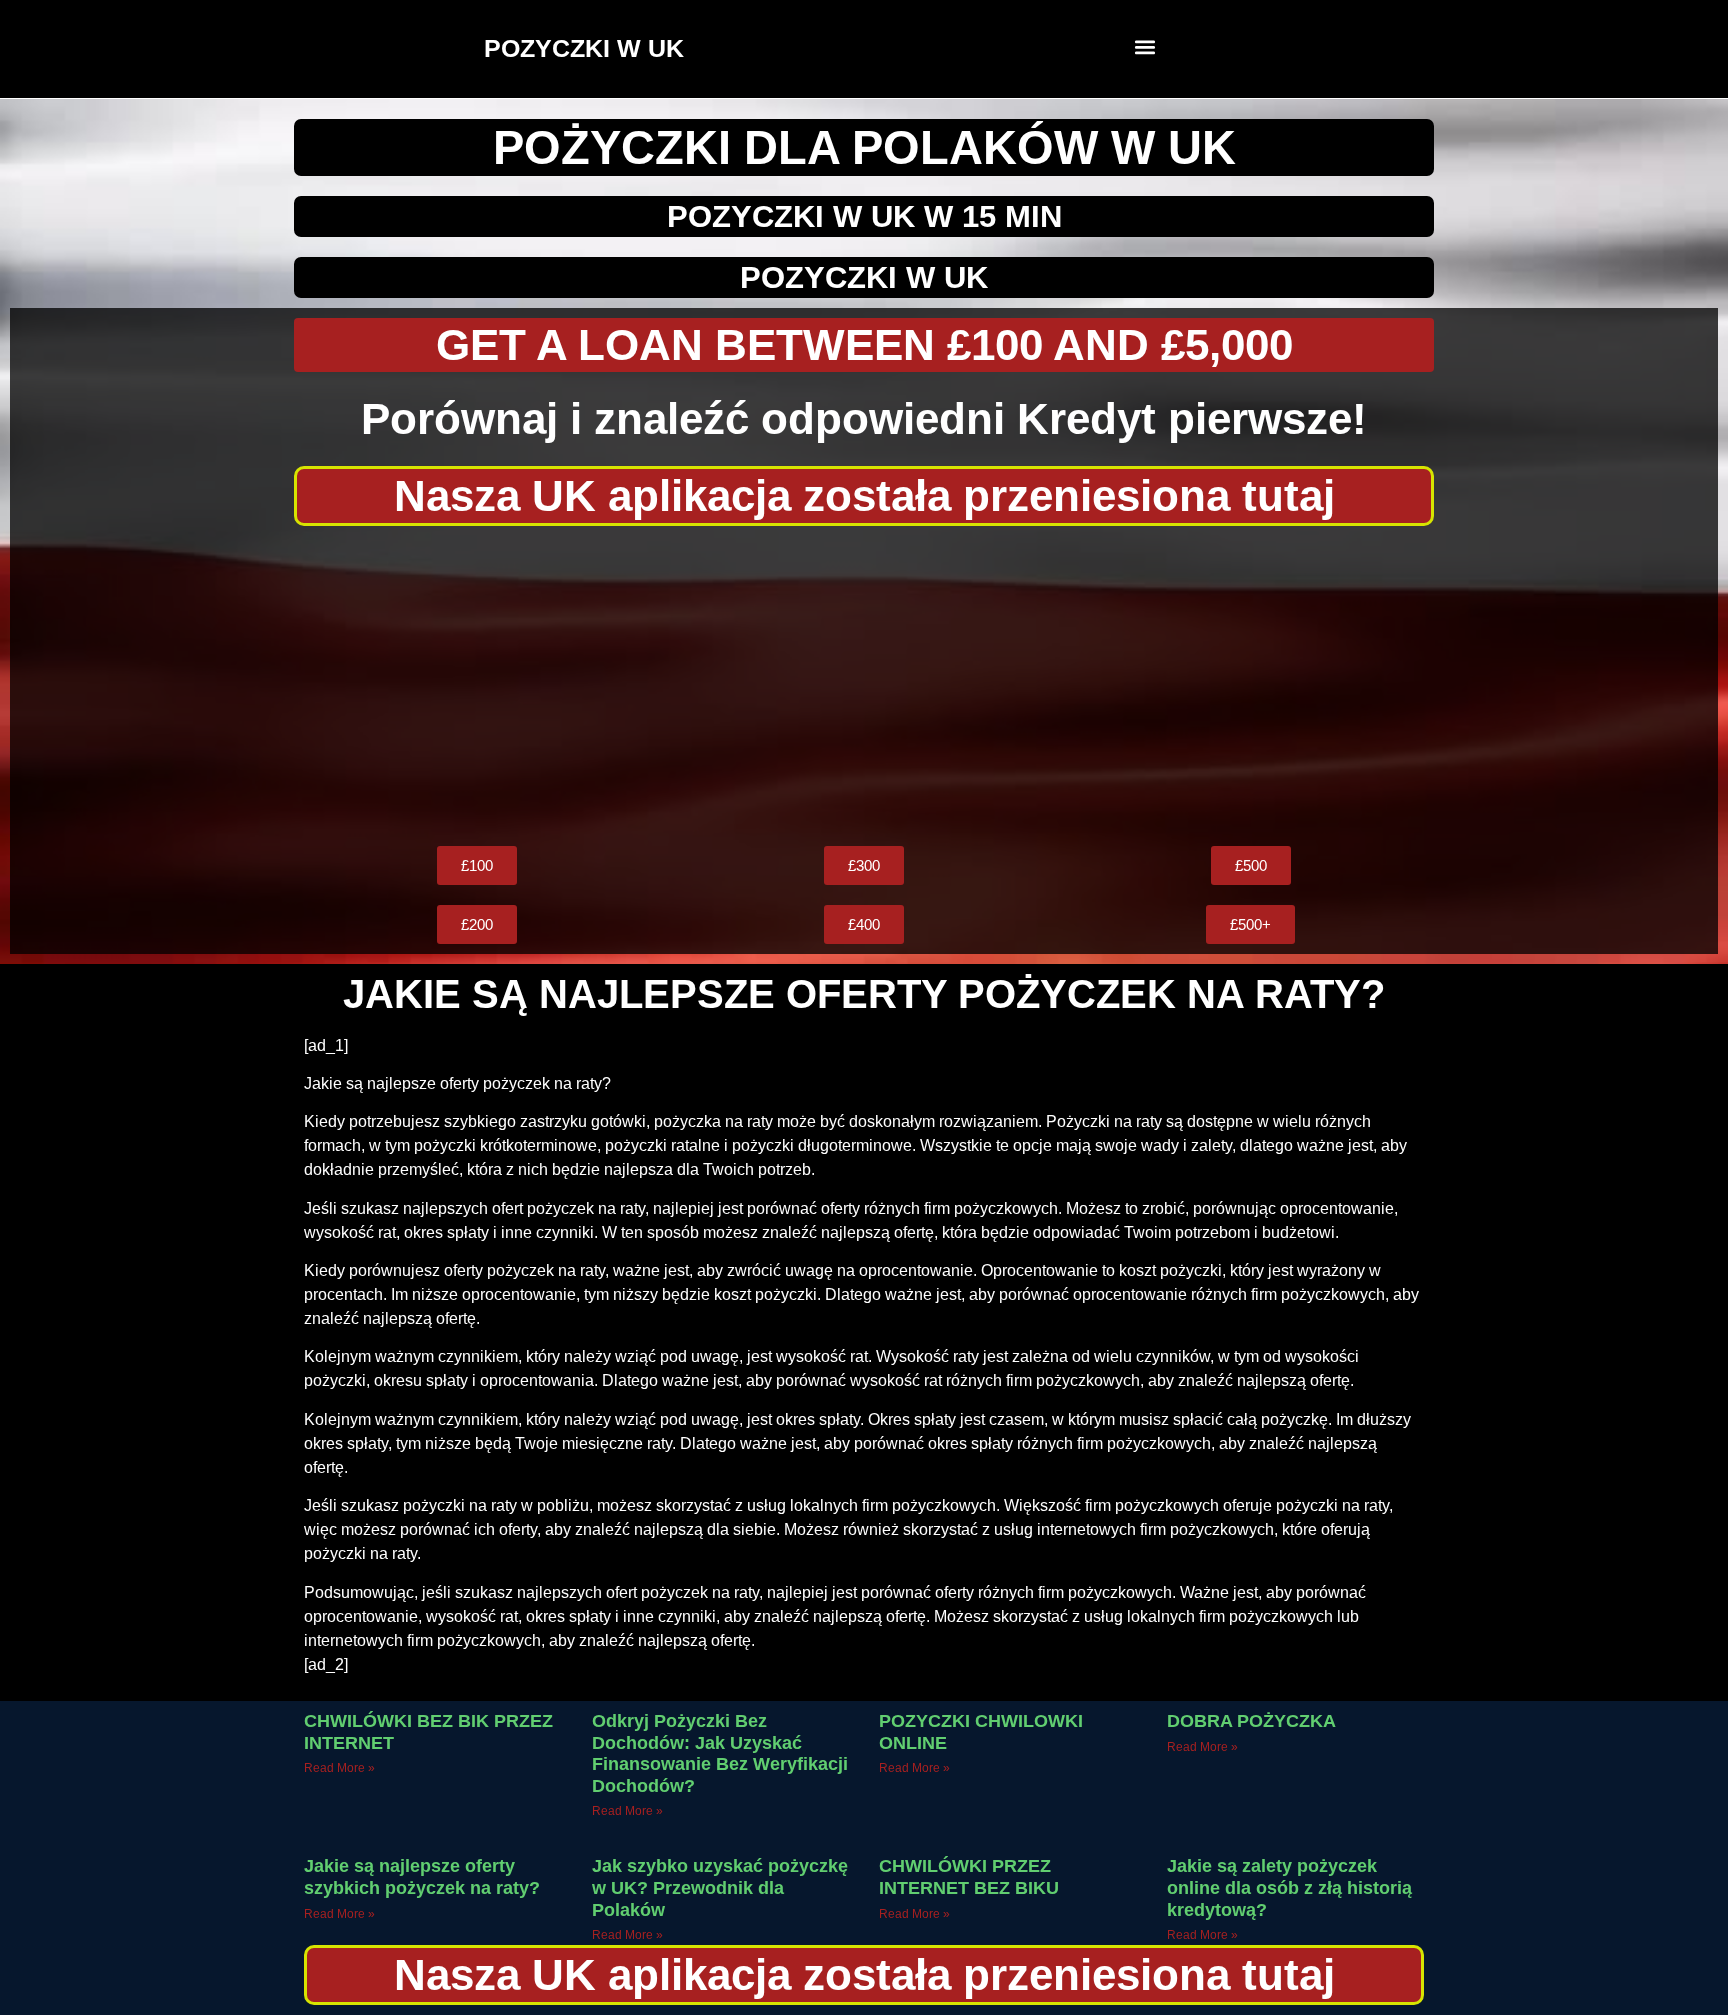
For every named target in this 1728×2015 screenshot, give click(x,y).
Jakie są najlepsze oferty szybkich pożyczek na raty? (422, 1877)
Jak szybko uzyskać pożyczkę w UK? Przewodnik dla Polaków (720, 1887)
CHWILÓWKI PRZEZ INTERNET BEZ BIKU (969, 1877)
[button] (1145, 46)
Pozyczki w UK (864, 277)
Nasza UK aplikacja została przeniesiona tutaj (864, 495)
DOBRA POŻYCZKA (1251, 1721)
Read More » (339, 1768)
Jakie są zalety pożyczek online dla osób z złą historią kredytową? (1289, 1887)
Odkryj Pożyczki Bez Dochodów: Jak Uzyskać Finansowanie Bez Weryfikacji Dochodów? (720, 1753)
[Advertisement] (864, 686)
